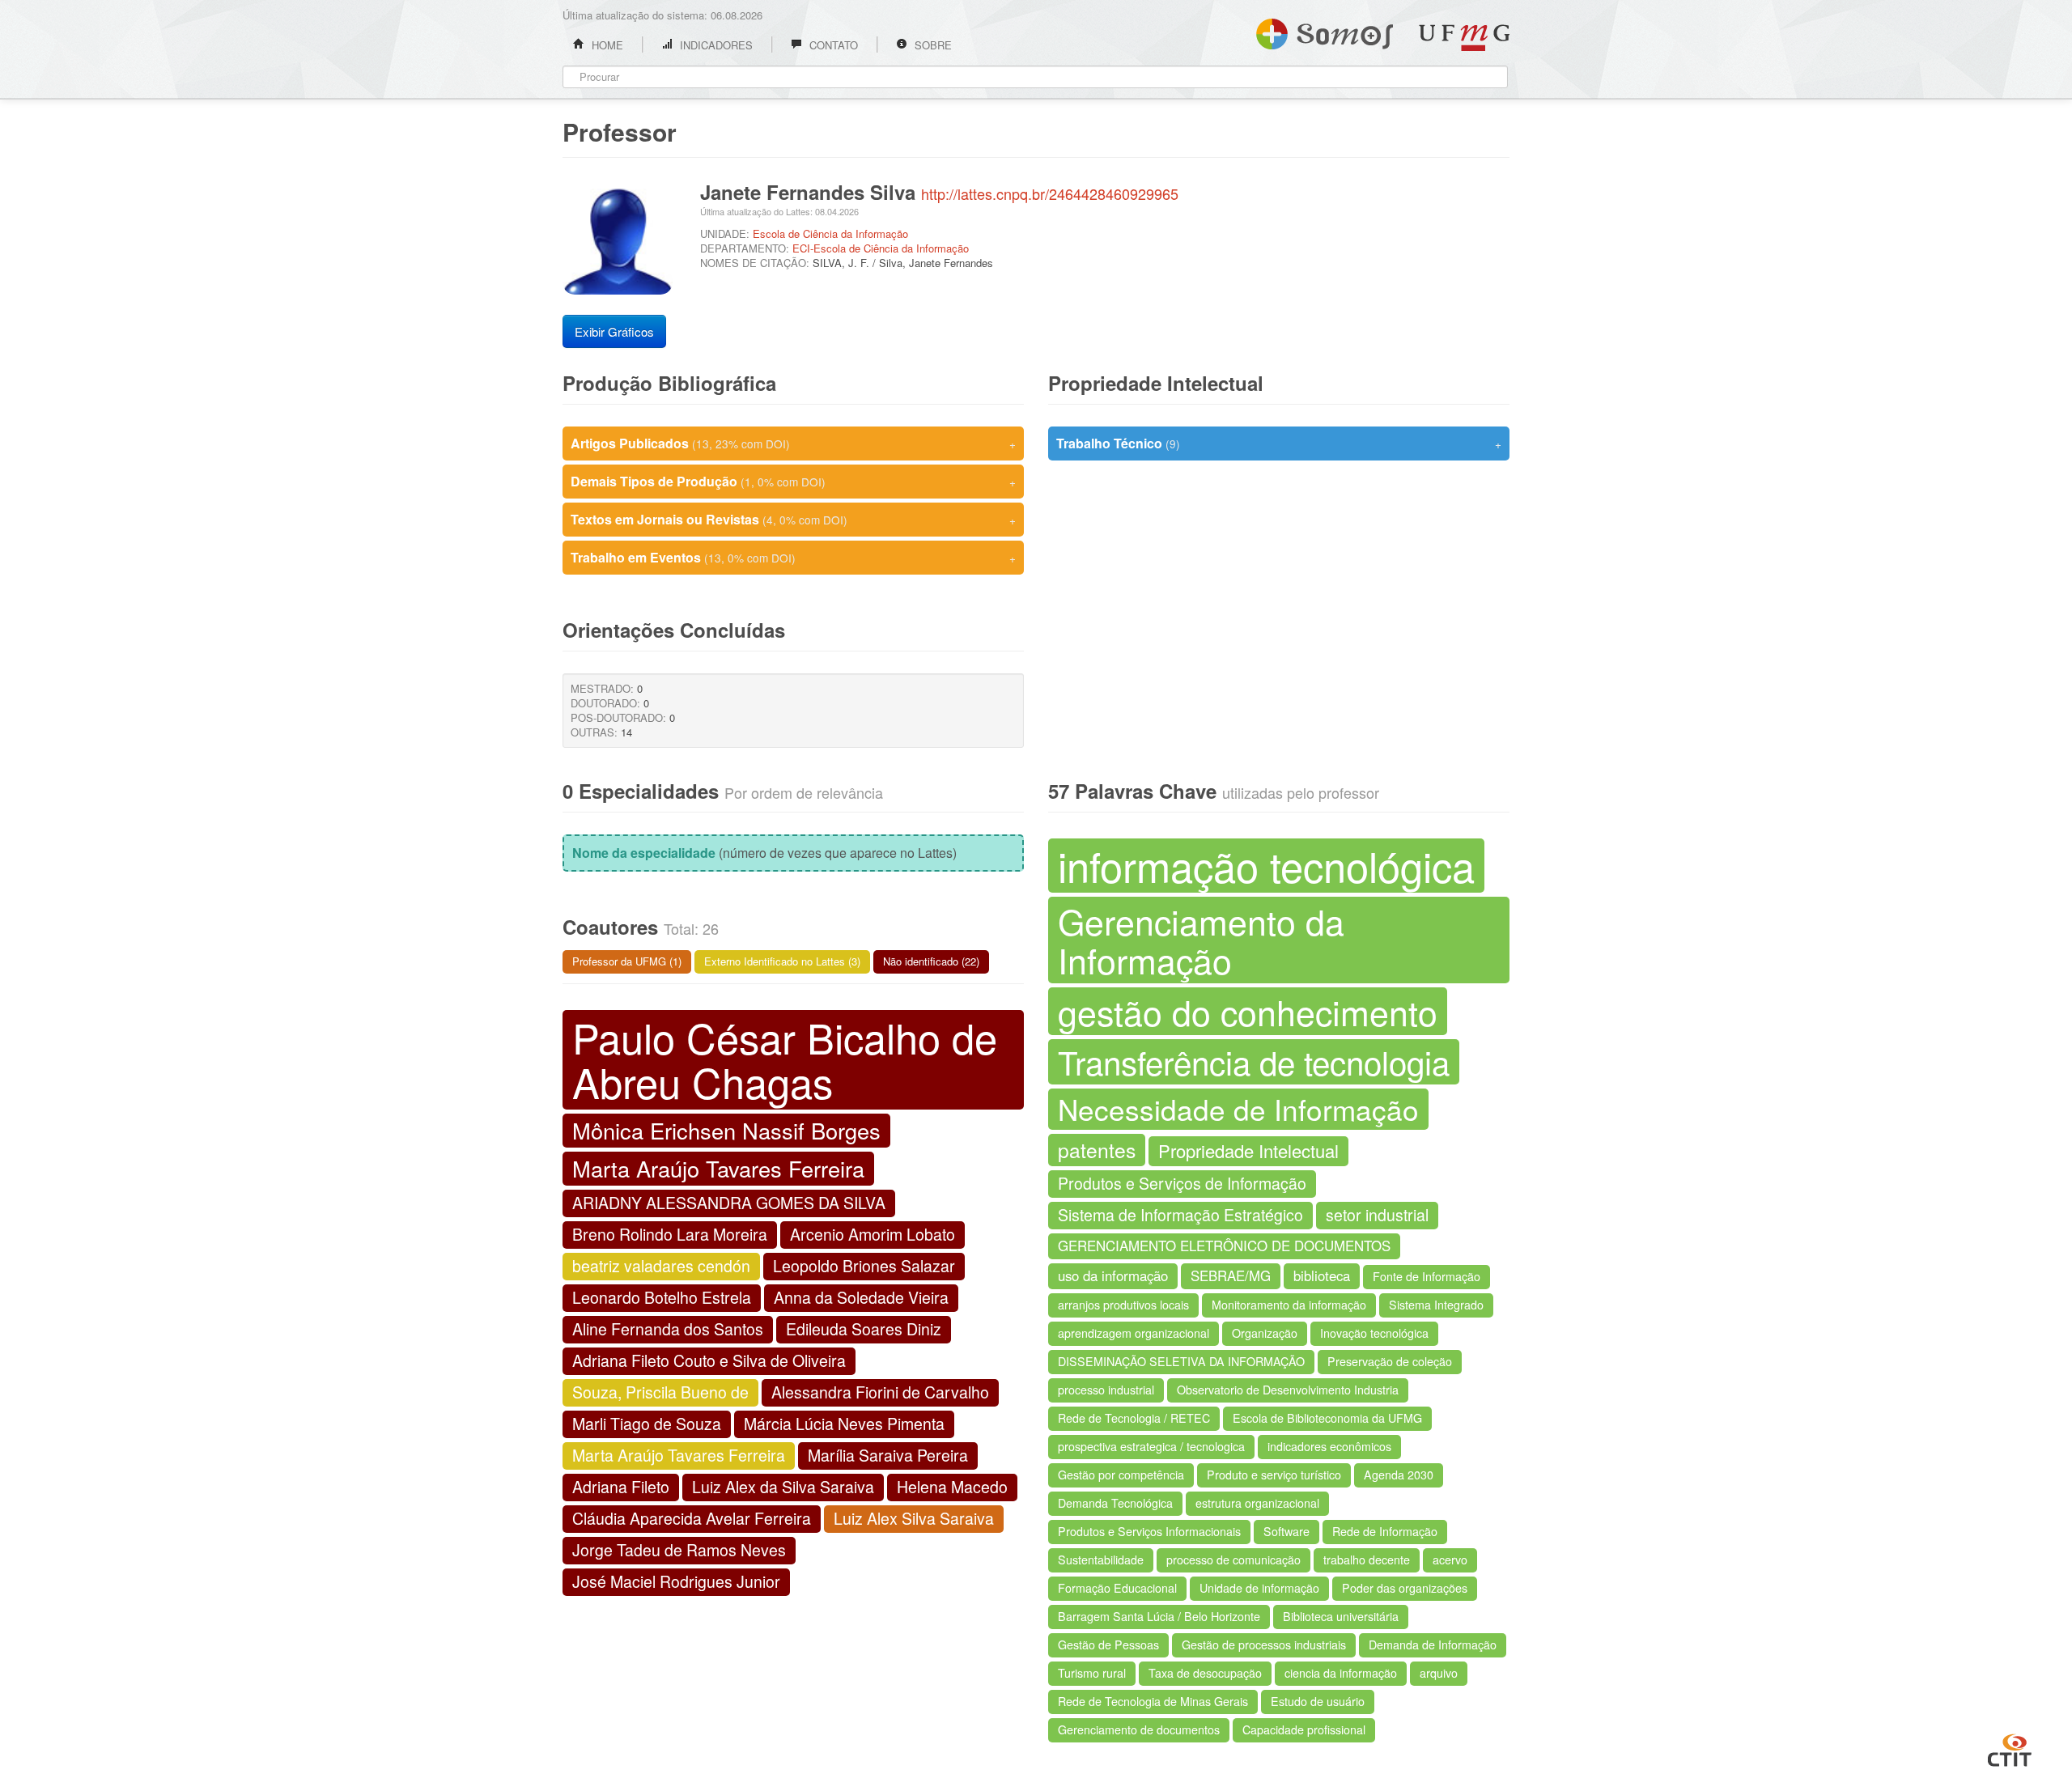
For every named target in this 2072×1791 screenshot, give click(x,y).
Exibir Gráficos (614, 331)
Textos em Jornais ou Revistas (793, 519)
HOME (606, 45)
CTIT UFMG (2010, 1748)
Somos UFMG (1325, 31)
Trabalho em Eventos (793, 557)
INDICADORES (715, 45)
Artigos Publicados (793, 443)
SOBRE (932, 45)
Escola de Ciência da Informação (830, 233)
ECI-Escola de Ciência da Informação (881, 248)
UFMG (1464, 38)
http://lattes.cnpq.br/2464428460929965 (1050, 193)
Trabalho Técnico (1279, 443)
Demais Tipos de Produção (793, 481)
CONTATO (832, 45)
